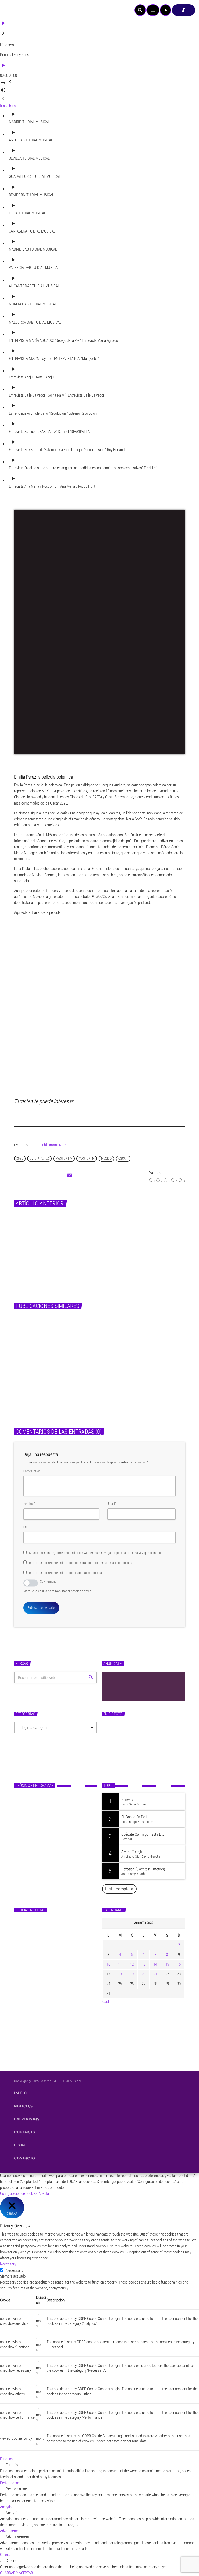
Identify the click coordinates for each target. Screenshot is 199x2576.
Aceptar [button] (44, 2193)
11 (120, 1964)
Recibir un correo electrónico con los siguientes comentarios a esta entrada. (81, 1563)
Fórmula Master (121, 1758)
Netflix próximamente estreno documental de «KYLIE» (133, 1389)
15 (167, 1964)
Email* (112, 1504)
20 (144, 1974)
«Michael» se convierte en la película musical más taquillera (51, 1389)
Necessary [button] (8, 2264)
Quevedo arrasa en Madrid (108, 1237)
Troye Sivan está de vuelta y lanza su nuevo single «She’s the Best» (64, 1971)
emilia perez (40, 1158)
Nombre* (29, 1504)
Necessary (14, 2270)
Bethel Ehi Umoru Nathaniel (53, 1145)
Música (86, 1227)
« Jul (105, 2002)
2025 (20, 1158)
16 (179, 1964)
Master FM (115, 1748)
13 (144, 1964)
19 (132, 1974)
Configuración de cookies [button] (19, 2193)
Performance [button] (10, 2483)
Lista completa (119, 1889)
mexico (106, 1158)
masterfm (87, 1158)
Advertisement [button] (11, 2531)
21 (155, 1974)
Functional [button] (8, 2459)
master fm (64, 1158)
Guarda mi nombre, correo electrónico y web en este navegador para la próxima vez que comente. (96, 1553)
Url (25, 1527)
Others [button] (5, 2555)
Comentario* (32, 1471)
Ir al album (8, 106)
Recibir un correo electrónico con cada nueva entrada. (66, 1573)
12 (132, 1964)
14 (155, 1964)
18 (120, 1974)
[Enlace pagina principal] (18, 10)
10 (108, 1964)
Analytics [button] (7, 2507)
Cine (23, 1377)
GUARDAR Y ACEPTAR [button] (16, 2573)
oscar (123, 1158)
